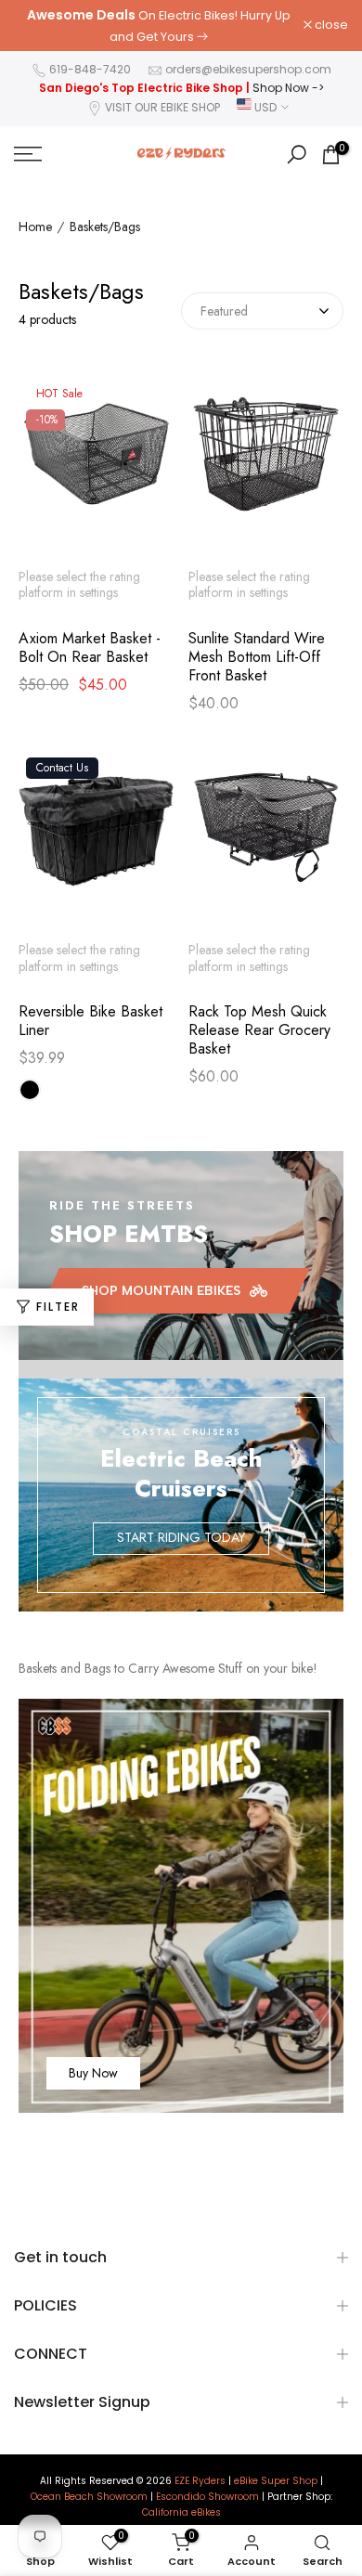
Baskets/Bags (105, 227)
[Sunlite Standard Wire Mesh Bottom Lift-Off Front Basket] (266, 463)
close (330, 26)
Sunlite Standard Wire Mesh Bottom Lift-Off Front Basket (257, 657)
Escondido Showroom (207, 2497)
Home (35, 227)
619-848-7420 (90, 69)
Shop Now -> (288, 88)
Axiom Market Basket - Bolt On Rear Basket (90, 648)
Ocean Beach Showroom (89, 2497)
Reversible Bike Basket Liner (90, 1021)
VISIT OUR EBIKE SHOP (162, 107)
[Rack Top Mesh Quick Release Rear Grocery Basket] (266, 837)
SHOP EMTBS (129, 1234)
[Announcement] (159, 26)
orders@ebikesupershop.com (248, 69)
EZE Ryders (200, 2481)
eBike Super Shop (276, 2481)
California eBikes (181, 2513)
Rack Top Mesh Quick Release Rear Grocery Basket (259, 1030)
